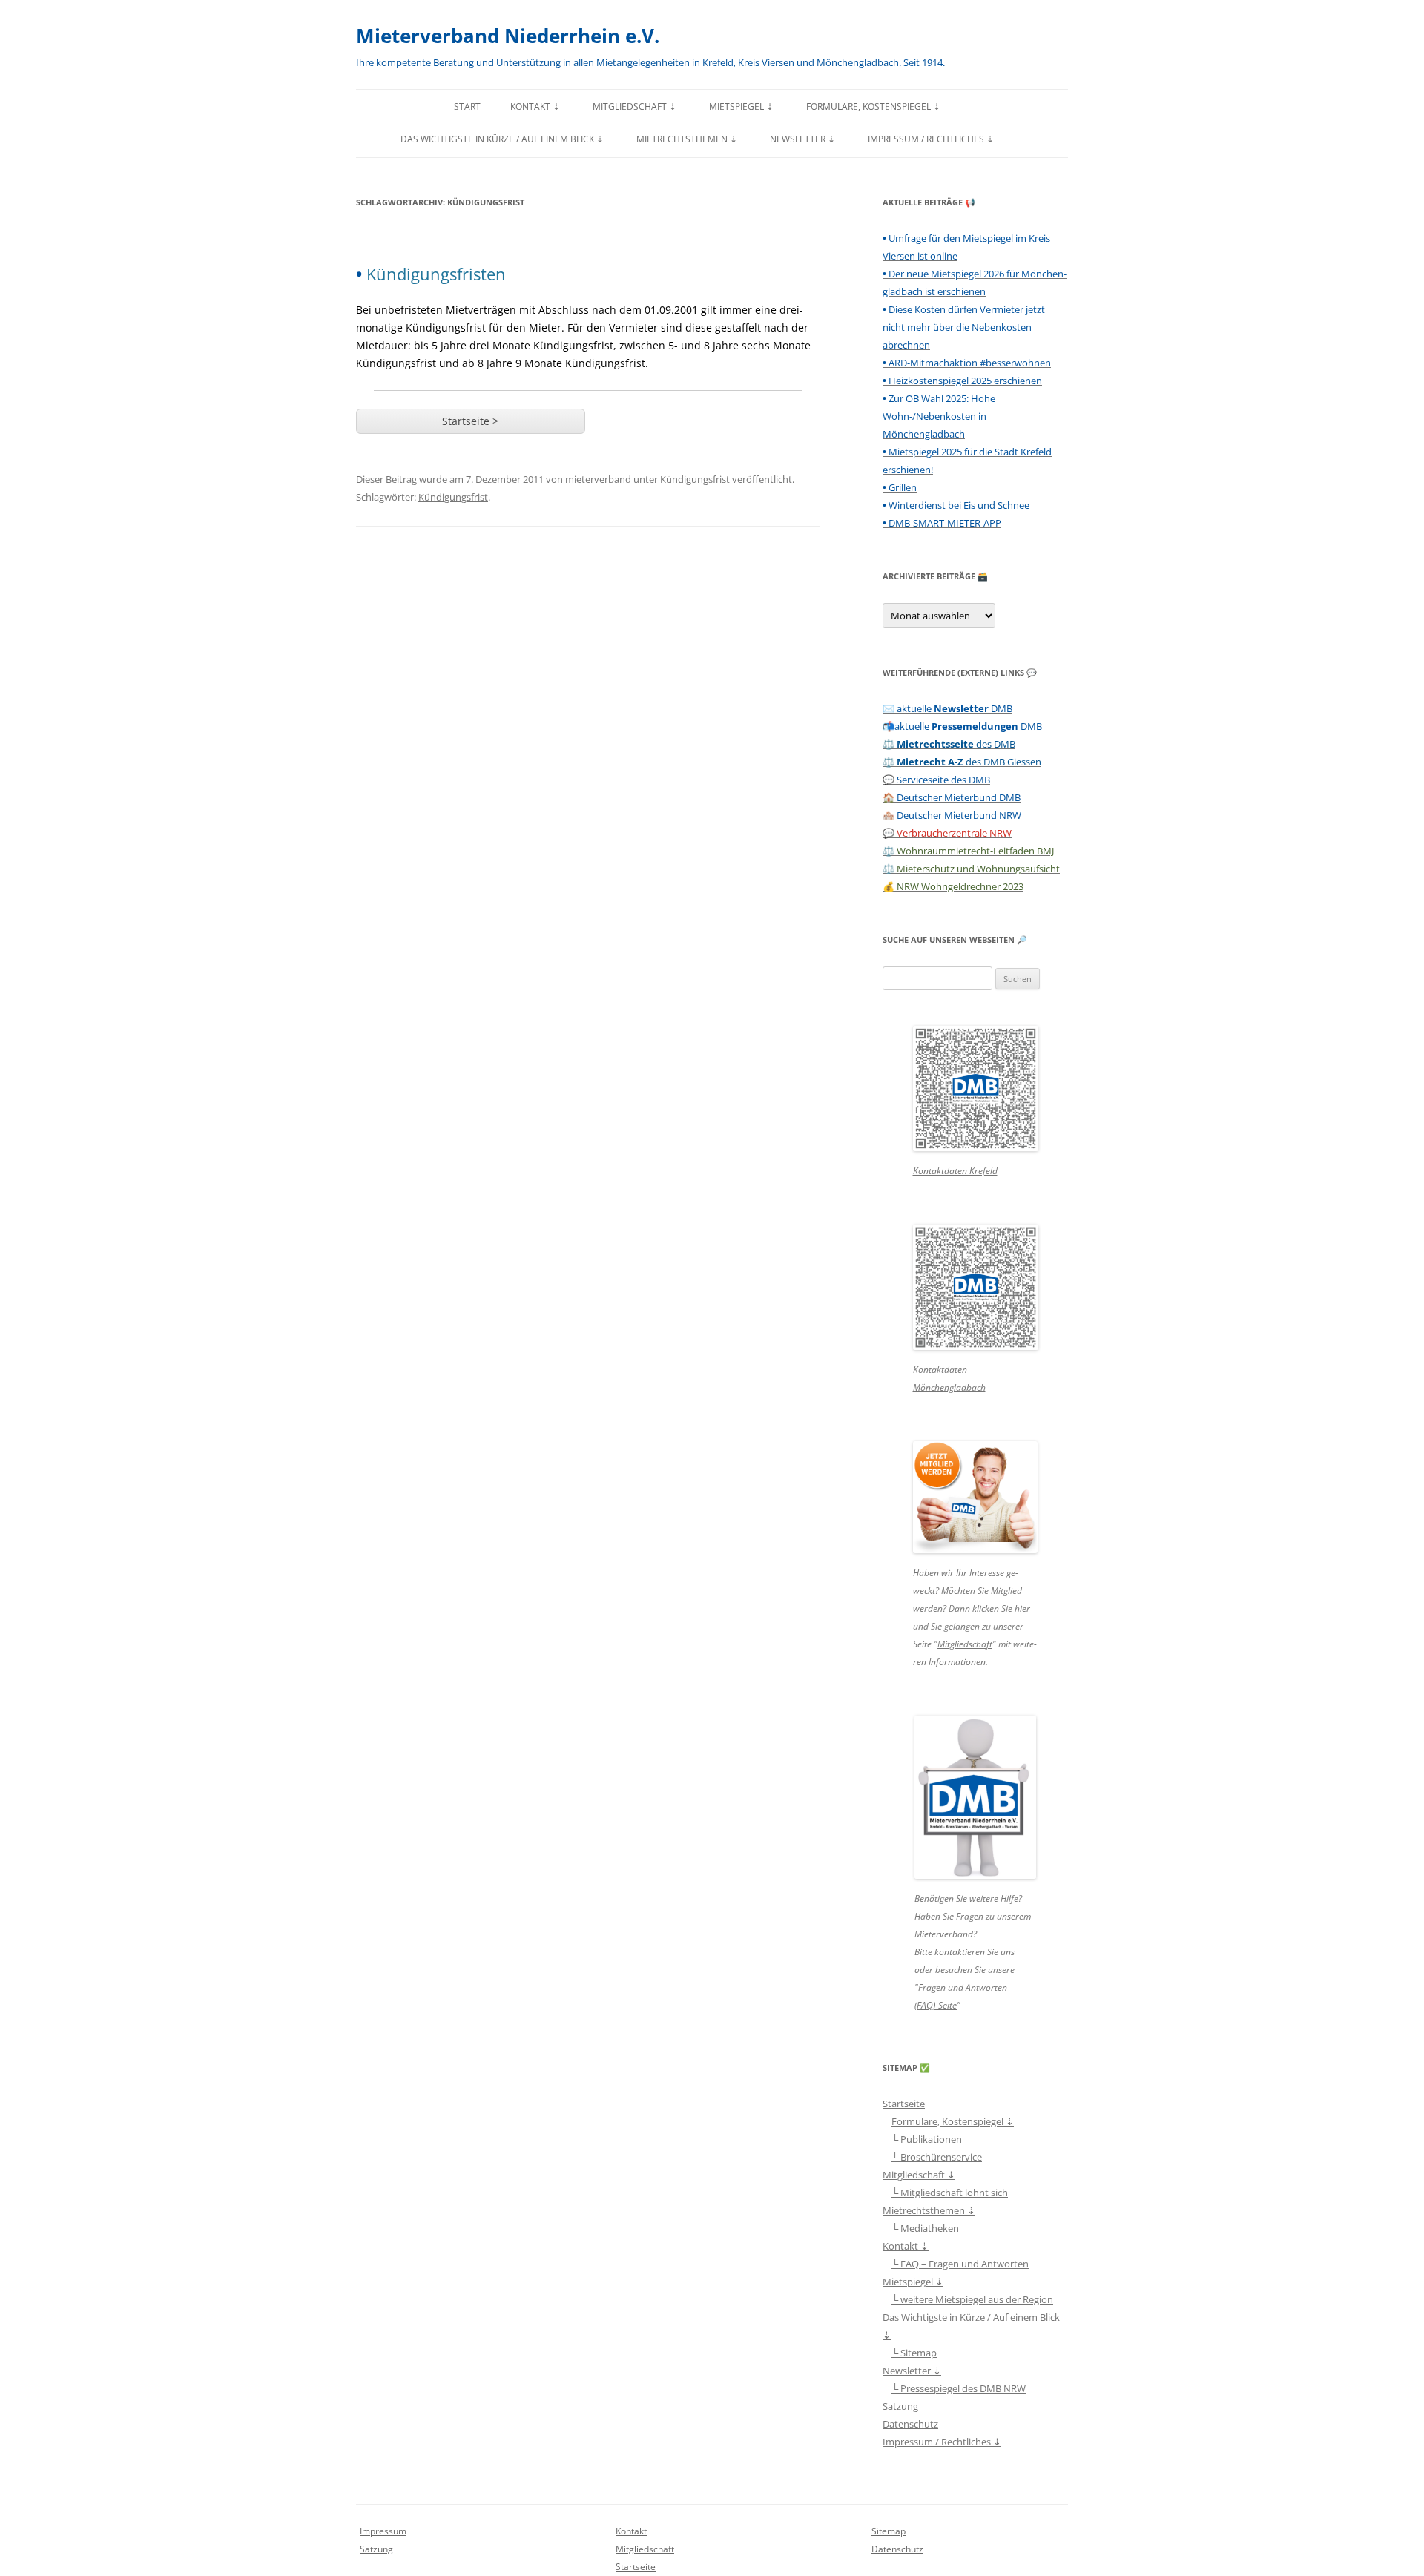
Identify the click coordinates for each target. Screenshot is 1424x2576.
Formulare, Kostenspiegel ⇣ (873, 106)
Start (467, 106)
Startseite (904, 2104)
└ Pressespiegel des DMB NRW (959, 2388)
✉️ (947, 708)
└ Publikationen (927, 2139)
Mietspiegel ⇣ (741, 106)
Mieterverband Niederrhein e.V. (508, 36)
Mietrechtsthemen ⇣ (687, 139)
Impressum (383, 2531)
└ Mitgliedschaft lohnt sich (950, 2193)
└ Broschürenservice (937, 2157)
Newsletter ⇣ (802, 139)
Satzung (900, 2406)
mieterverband (598, 479)
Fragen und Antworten (963, 1987)
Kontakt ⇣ (535, 106)
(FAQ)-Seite (936, 2005)
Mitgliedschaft (965, 1644)
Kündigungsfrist (695, 479)
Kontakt (631, 2531)
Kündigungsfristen (431, 274)
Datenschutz (910, 2424)
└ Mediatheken (925, 2228)
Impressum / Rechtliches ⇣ (931, 139)
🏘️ (952, 815)
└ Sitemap (914, 2353)
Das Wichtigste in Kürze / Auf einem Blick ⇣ (502, 139)
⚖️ (949, 744)
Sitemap (889, 2531)
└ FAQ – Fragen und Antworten (960, 2264)
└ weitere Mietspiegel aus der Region (972, 2299)
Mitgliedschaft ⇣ (634, 106)
